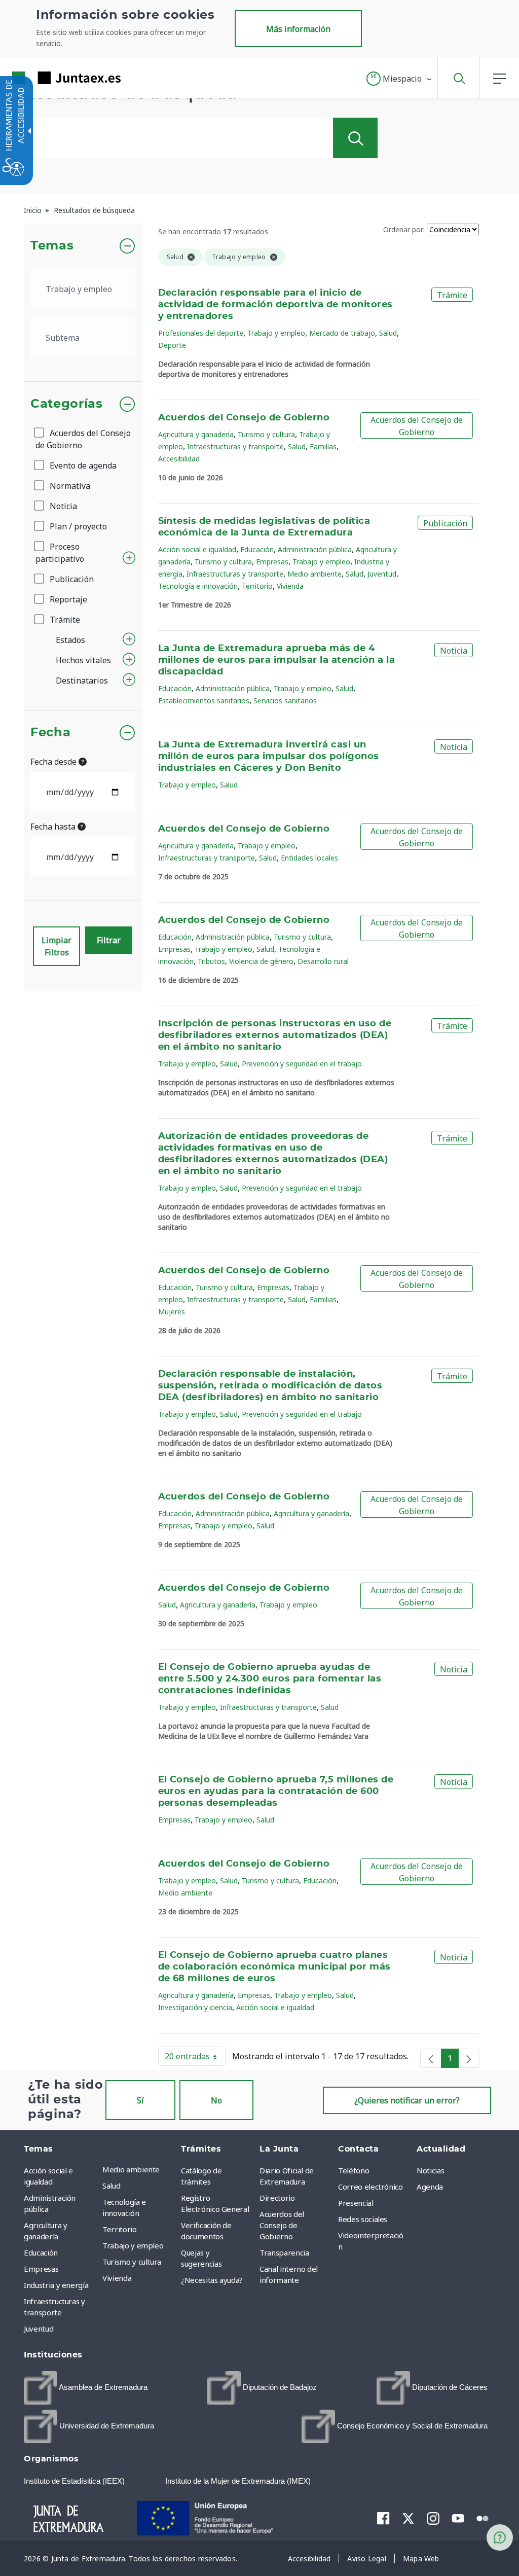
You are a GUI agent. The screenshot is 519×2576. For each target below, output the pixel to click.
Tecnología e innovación (198, 586)
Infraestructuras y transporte (235, 446)
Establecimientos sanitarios (204, 701)
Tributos (211, 961)
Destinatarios (82, 681)
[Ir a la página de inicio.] (48, 78)
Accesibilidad (179, 459)
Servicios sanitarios (285, 701)
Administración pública (315, 549)
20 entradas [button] (195, 2058)
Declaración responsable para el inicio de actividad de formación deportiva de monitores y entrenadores (275, 305)
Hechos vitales (83, 660)
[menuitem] (139, 2169)
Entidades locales (309, 858)
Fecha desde (54, 762)
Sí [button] (140, 2100)
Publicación (71, 579)
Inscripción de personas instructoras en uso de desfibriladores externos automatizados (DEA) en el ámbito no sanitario (275, 1035)
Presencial (356, 2203)
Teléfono (354, 2170)
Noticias (430, 2170)
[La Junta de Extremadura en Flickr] (483, 2517)
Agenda (430, 2187)
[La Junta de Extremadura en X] (408, 2518)
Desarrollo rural (323, 961)
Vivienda (290, 586)
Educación (257, 549)
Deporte (172, 345)
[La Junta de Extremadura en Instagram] (433, 2518)
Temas (52, 246)
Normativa (69, 486)
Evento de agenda (82, 466)
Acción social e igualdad (197, 549)
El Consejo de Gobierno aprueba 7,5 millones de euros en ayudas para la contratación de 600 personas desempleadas (276, 1792)
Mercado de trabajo (342, 333)
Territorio (257, 586)
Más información (298, 29)
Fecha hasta (54, 827)
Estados (70, 640)
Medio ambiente (314, 574)
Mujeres (172, 1312)
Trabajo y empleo (276, 333)
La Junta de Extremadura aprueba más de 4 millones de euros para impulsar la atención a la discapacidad (277, 660)
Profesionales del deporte (201, 333)
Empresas (272, 562)
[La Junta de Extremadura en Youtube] (458, 2517)
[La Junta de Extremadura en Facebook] (383, 2518)
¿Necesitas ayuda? (212, 2280)
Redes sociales (363, 2219)
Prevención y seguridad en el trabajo (302, 1064)
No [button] (216, 2100)
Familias (323, 446)
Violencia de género (261, 961)
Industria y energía (56, 2285)
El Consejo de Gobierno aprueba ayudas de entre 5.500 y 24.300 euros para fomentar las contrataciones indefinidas (270, 1679)
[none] (431, 2058)
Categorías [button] (67, 404)
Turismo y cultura (266, 434)
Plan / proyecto (77, 526)
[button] (400, 79)
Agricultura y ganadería (196, 434)
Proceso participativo (60, 553)
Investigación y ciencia (195, 2007)
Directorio (277, 2198)
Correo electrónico (370, 2187)
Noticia (62, 506)
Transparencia (284, 2252)
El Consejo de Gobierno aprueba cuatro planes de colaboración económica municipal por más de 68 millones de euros (274, 1967)
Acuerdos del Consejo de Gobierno (83, 439)
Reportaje (67, 599)
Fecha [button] (50, 733)
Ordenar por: (404, 229)
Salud (388, 333)
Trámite (64, 620)
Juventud (382, 574)
